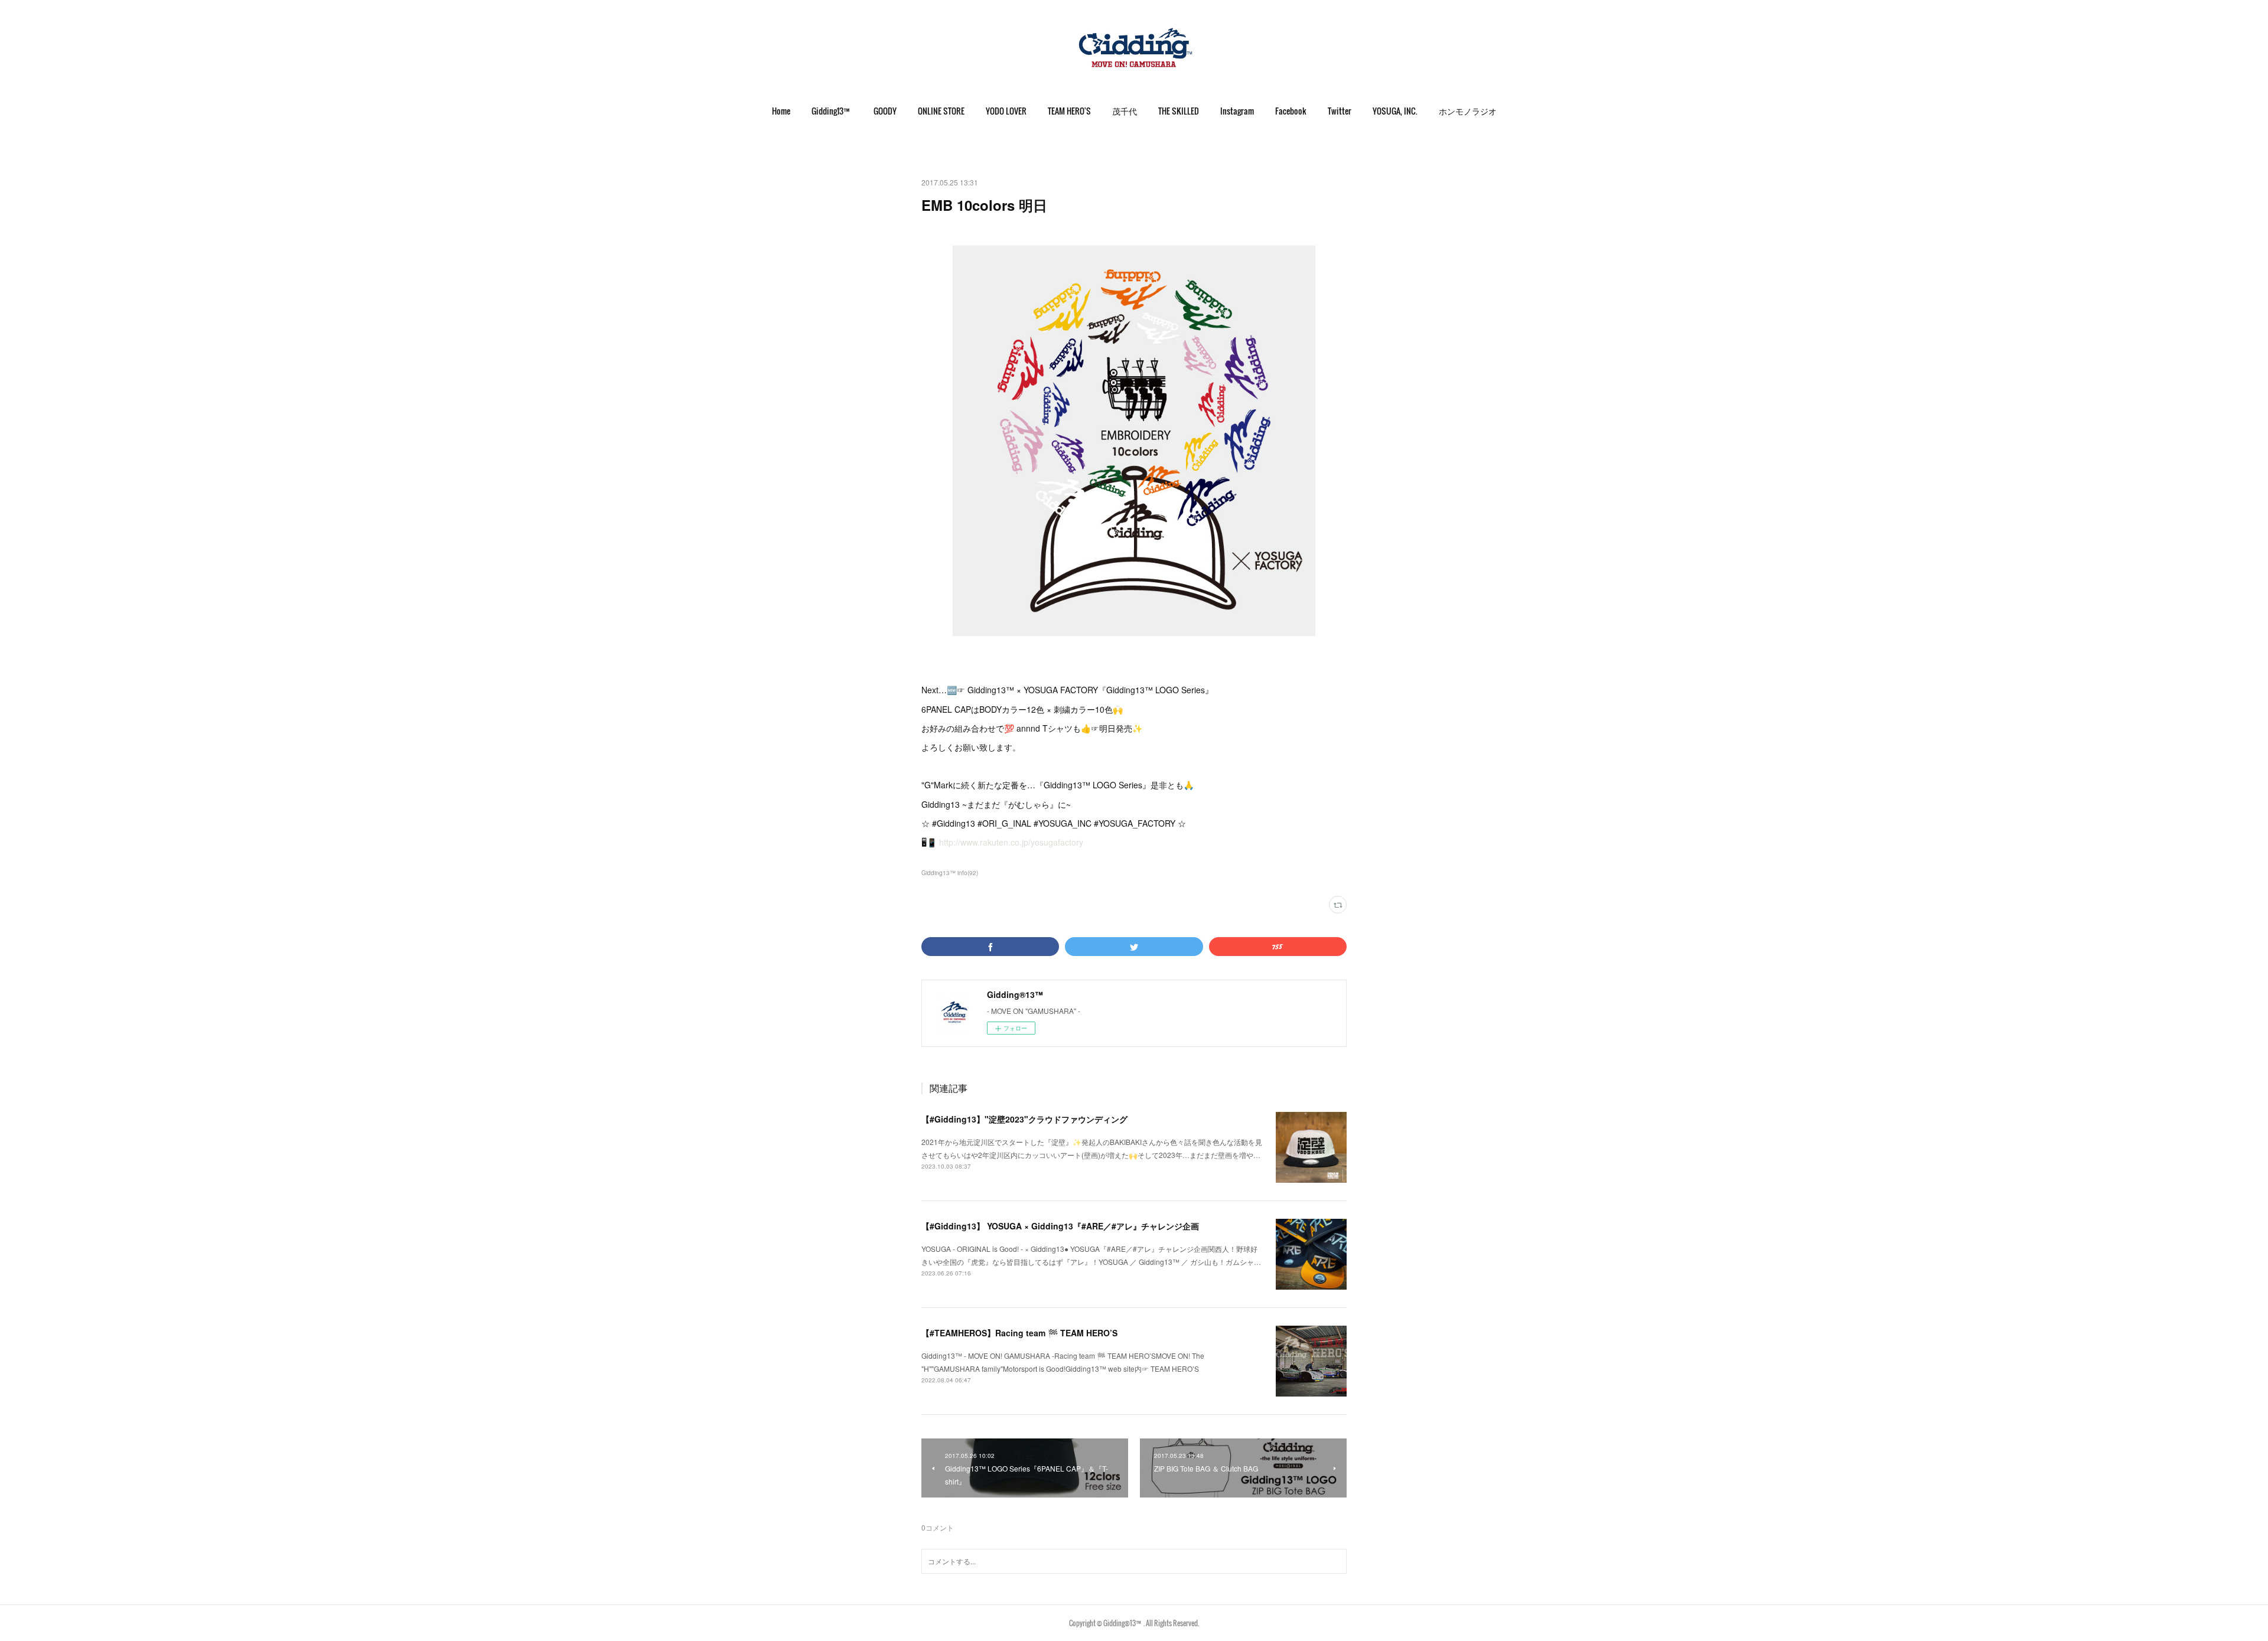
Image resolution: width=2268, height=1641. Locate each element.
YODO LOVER (1006, 111)
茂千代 (1125, 111)
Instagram (1237, 111)
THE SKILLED (1179, 111)
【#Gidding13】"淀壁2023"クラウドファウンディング (1024, 1119)
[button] (781, 111)
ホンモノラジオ (1468, 111)
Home (781, 111)
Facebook (1291, 111)
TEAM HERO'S (1069, 111)
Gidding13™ (832, 111)
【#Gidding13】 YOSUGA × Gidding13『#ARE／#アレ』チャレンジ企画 (1060, 1226)
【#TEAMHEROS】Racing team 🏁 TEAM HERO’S (1019, 1333)
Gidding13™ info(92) (950, 873)
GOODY (885, 111)
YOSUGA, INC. (1395, 111)
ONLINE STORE (941, 111)
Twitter (1340, 111)
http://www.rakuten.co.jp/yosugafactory (1011, 842)
